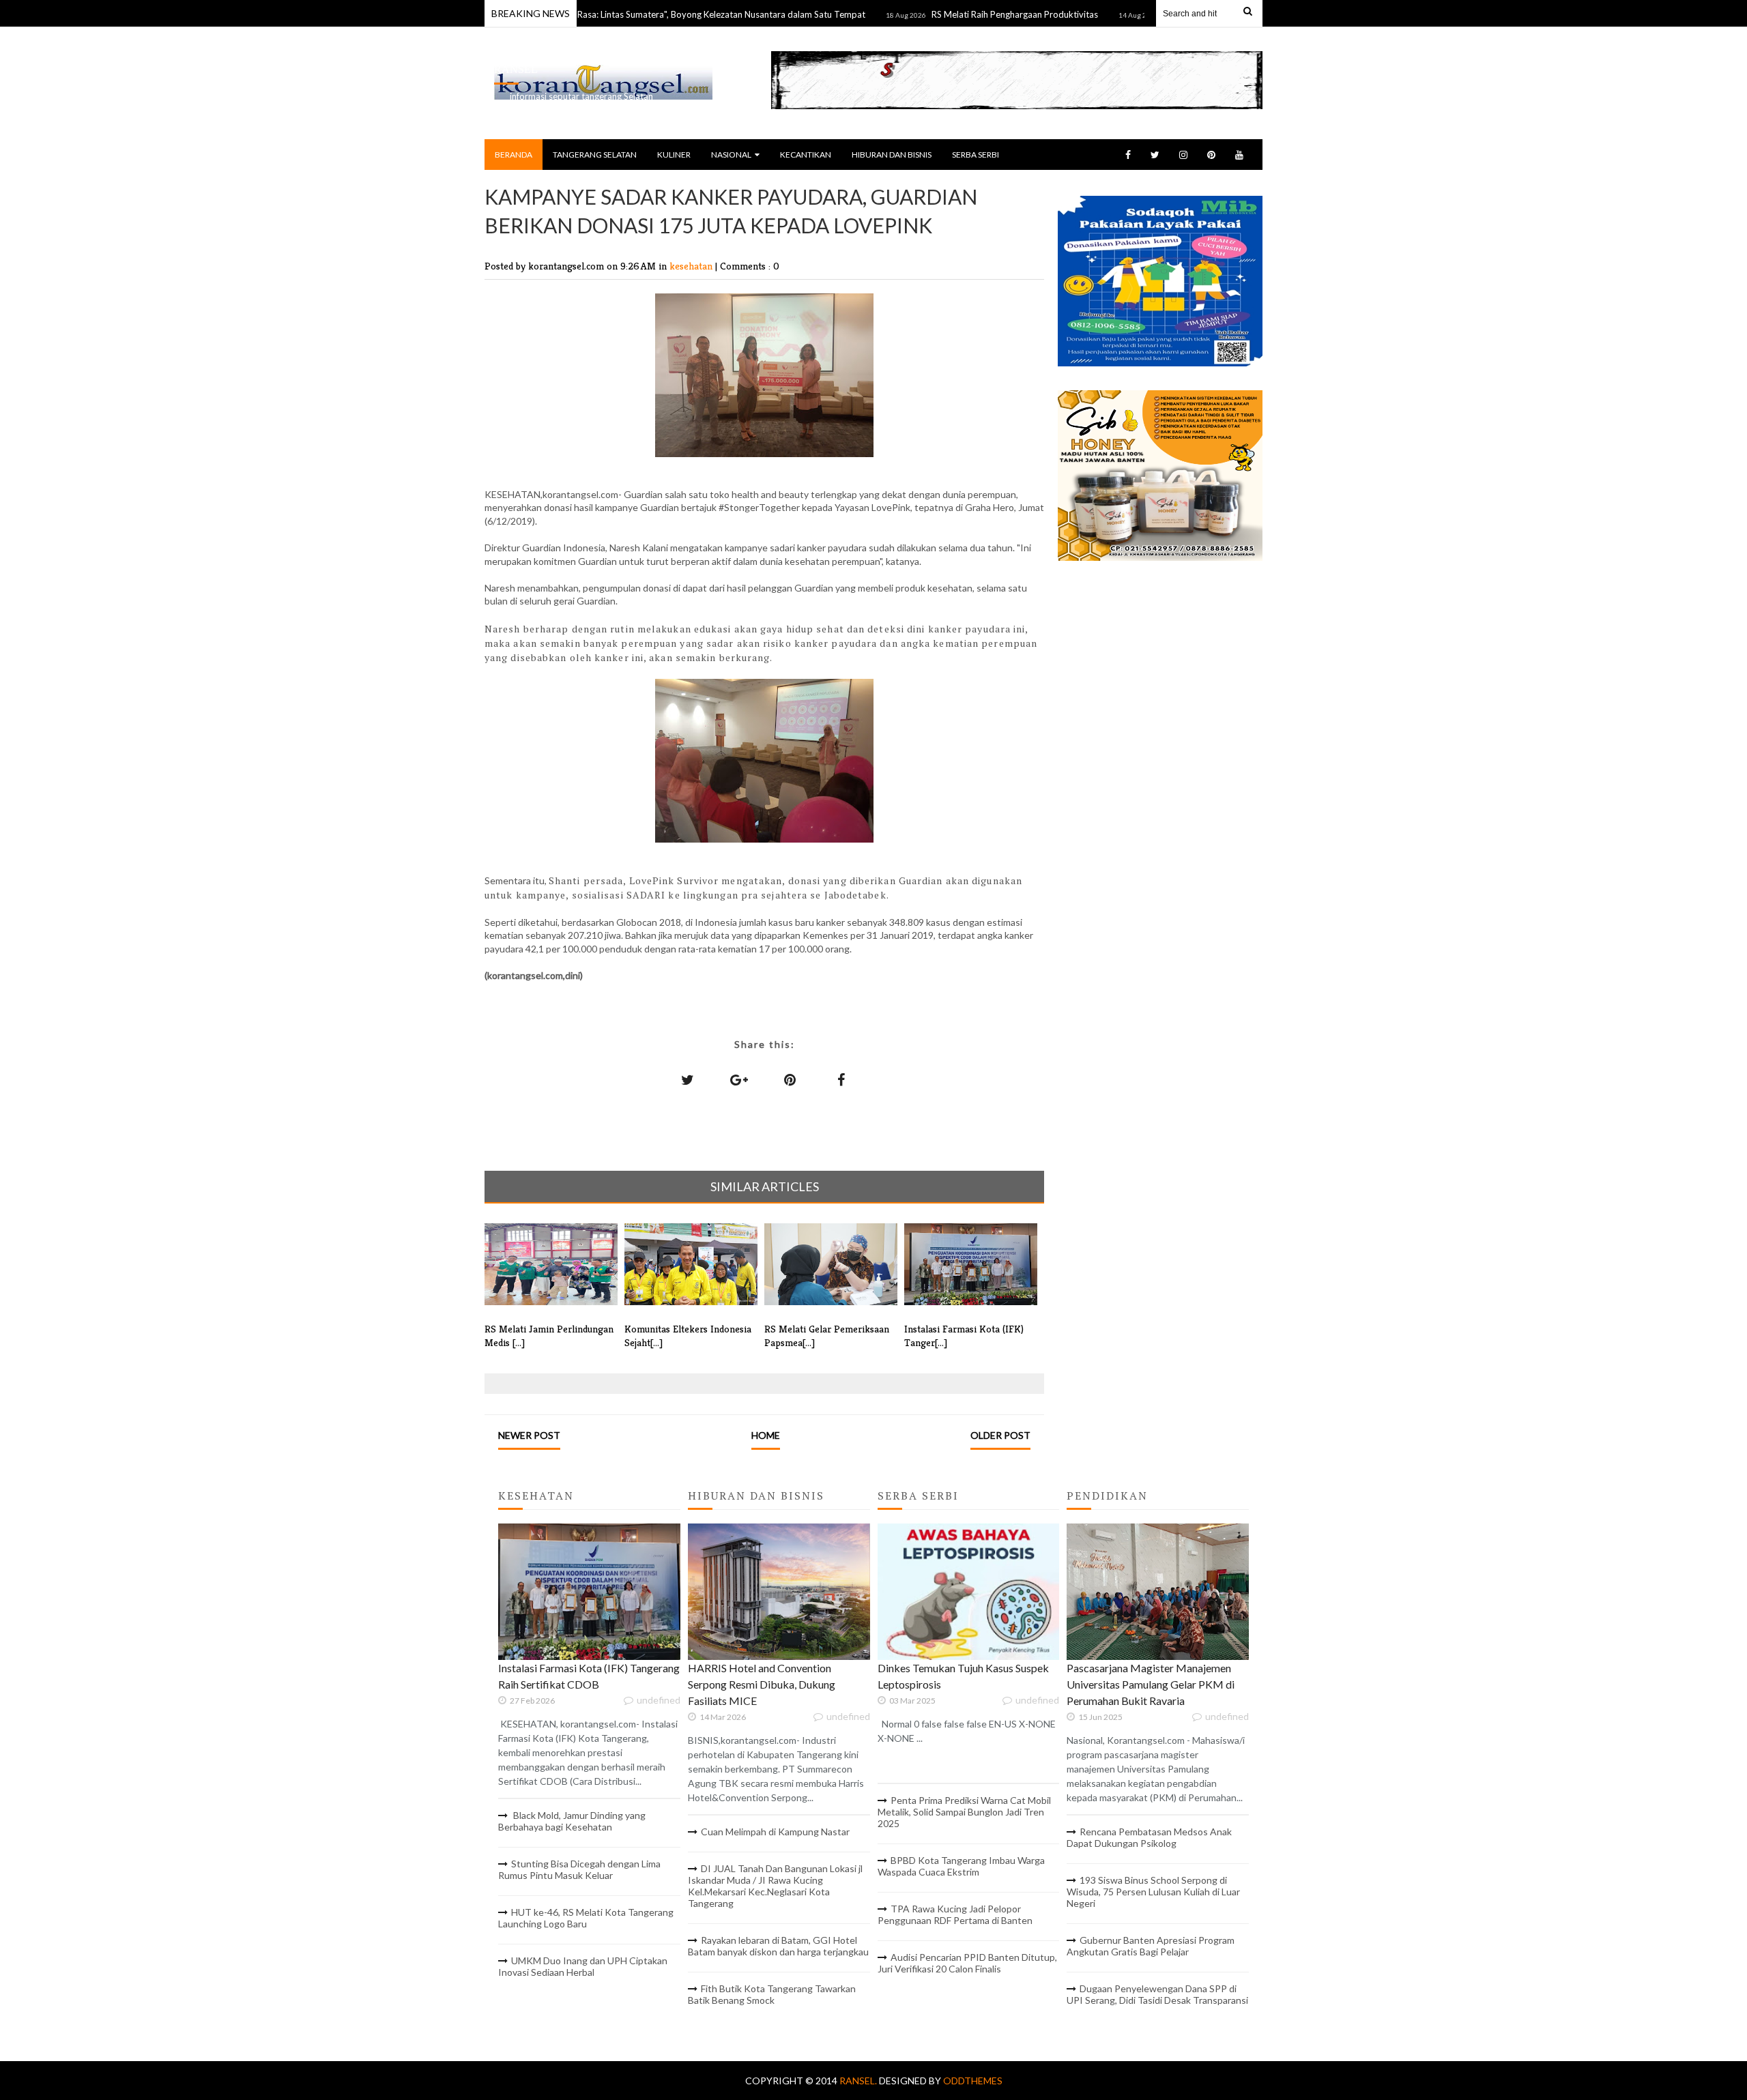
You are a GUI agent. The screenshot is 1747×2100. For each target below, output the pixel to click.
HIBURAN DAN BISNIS (892, 155)
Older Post (1000, 1435)
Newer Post (529, 1435)
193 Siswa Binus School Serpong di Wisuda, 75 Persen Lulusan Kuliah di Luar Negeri (1153, 1892)
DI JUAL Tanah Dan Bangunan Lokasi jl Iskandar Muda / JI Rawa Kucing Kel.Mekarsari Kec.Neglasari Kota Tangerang (775, 1886)
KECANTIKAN (806, 155)
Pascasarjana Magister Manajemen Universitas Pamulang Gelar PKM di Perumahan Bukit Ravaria (1151, 1684)
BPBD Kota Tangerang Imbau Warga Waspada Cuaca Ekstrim (961, 1866)
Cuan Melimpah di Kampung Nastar (775, 1832)
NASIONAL (731, 155)
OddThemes (973, 2081)
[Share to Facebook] (841, 1079)
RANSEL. (859, 2081)
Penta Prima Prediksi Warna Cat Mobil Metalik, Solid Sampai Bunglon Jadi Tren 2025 (964, 1812)
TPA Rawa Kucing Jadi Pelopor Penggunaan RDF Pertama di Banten (955, 1914)
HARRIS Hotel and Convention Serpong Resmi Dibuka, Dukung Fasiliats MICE (762, 1684)
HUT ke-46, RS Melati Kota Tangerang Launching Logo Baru (586, 1918)
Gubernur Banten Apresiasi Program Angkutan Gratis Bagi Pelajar (1151, 1946)
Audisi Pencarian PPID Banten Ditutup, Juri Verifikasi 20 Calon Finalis (967, 1963)
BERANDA (514, 155)
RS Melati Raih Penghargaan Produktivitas (952, 14)
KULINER (674, 155)
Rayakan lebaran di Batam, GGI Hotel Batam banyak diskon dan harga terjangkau (778, 1946)
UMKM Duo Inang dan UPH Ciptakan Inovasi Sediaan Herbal (583, 1966)
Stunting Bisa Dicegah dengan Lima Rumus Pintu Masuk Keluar (579, 1869)
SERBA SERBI (976, 155)
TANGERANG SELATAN (595, 155)
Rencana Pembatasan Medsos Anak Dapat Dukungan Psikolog (1149, 1837)
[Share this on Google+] (739, 1079)
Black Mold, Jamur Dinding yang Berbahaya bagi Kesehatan (572, 1821)
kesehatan (692, 266)
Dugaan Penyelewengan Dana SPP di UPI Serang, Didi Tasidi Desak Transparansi (1157, 1994)
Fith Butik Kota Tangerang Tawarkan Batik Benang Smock (772, 1994)
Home (766, 1435)
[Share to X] (688, 1079)
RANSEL (516, 69)
